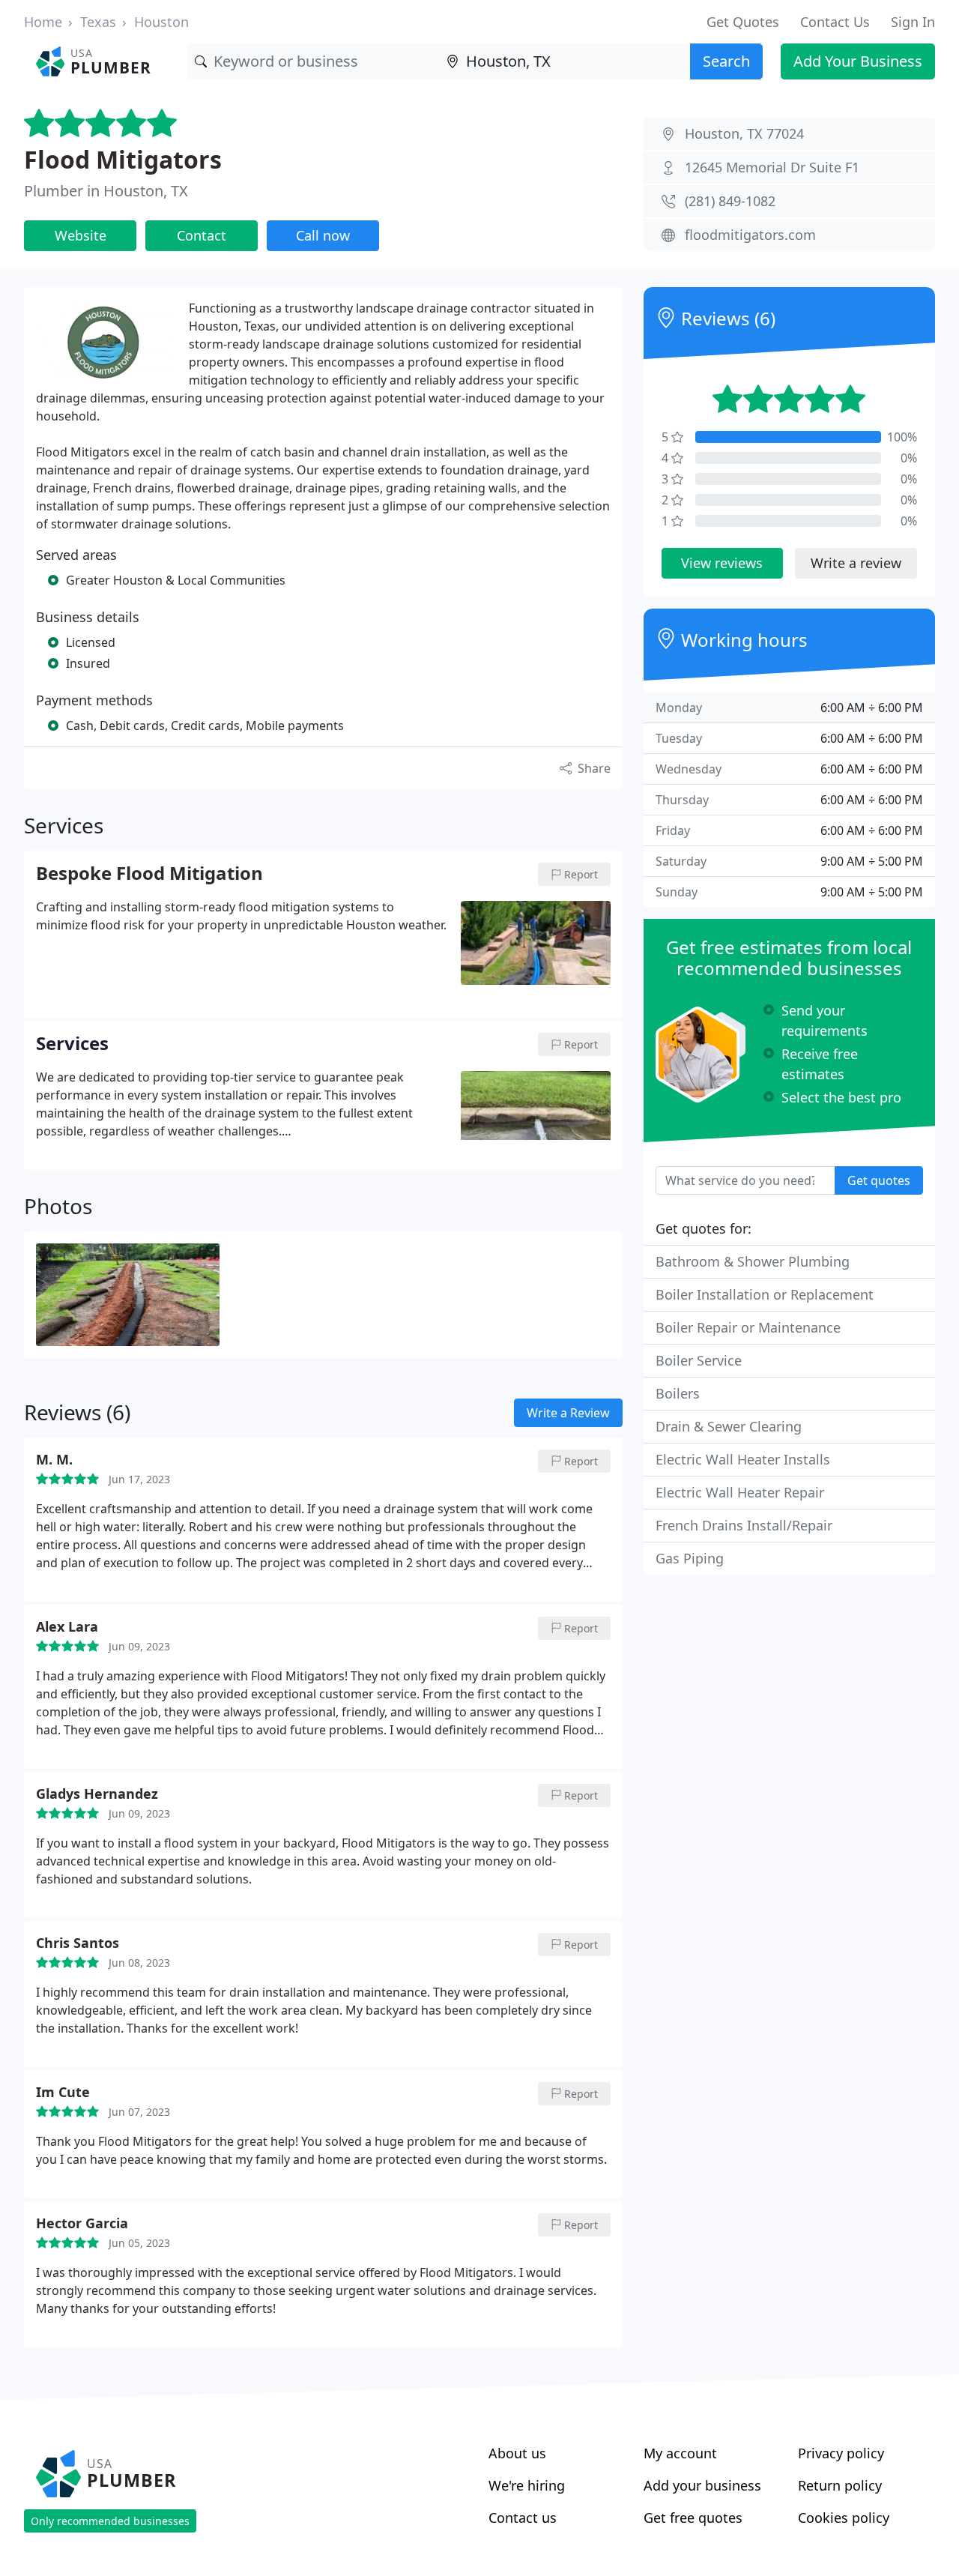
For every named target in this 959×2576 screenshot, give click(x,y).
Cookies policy (844, 2518)
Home (43, 22)
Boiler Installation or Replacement (765, 1294)
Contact (202, 235)
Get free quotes (693, 2518)
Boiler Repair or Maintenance (748, 1327)
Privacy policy (841, 2453)
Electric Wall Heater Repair (740, 1492)
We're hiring (527, 2485)
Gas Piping (690, 1558)
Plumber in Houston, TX (106, 191)
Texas (98, 22)
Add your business (702, 2485)
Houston (161, 22)
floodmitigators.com (750, 235)
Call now (323, 235)
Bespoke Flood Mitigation (149, 874)
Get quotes (879, 1180)
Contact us (523, 2518)
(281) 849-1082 (730, 201)
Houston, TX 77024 (744, 133)
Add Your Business (858, 61)
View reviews (722, 563)
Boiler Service (699, 1360)
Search (726, 61)
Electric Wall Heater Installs (743, 1459)
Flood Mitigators (123, 159)
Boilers (678, 1393)
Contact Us (835, 22)
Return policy (840, 2485)
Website (81, 235)
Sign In (913, 22)
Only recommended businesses (110, 2521)
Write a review (856, 563)
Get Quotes (743, 22)
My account (680, 2453)
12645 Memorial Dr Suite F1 (772, 167)
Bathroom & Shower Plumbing (753, 1261)
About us (517, 2453)
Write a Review (568, 1413)
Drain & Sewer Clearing (729, 1426)
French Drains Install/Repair (744, 1525)
